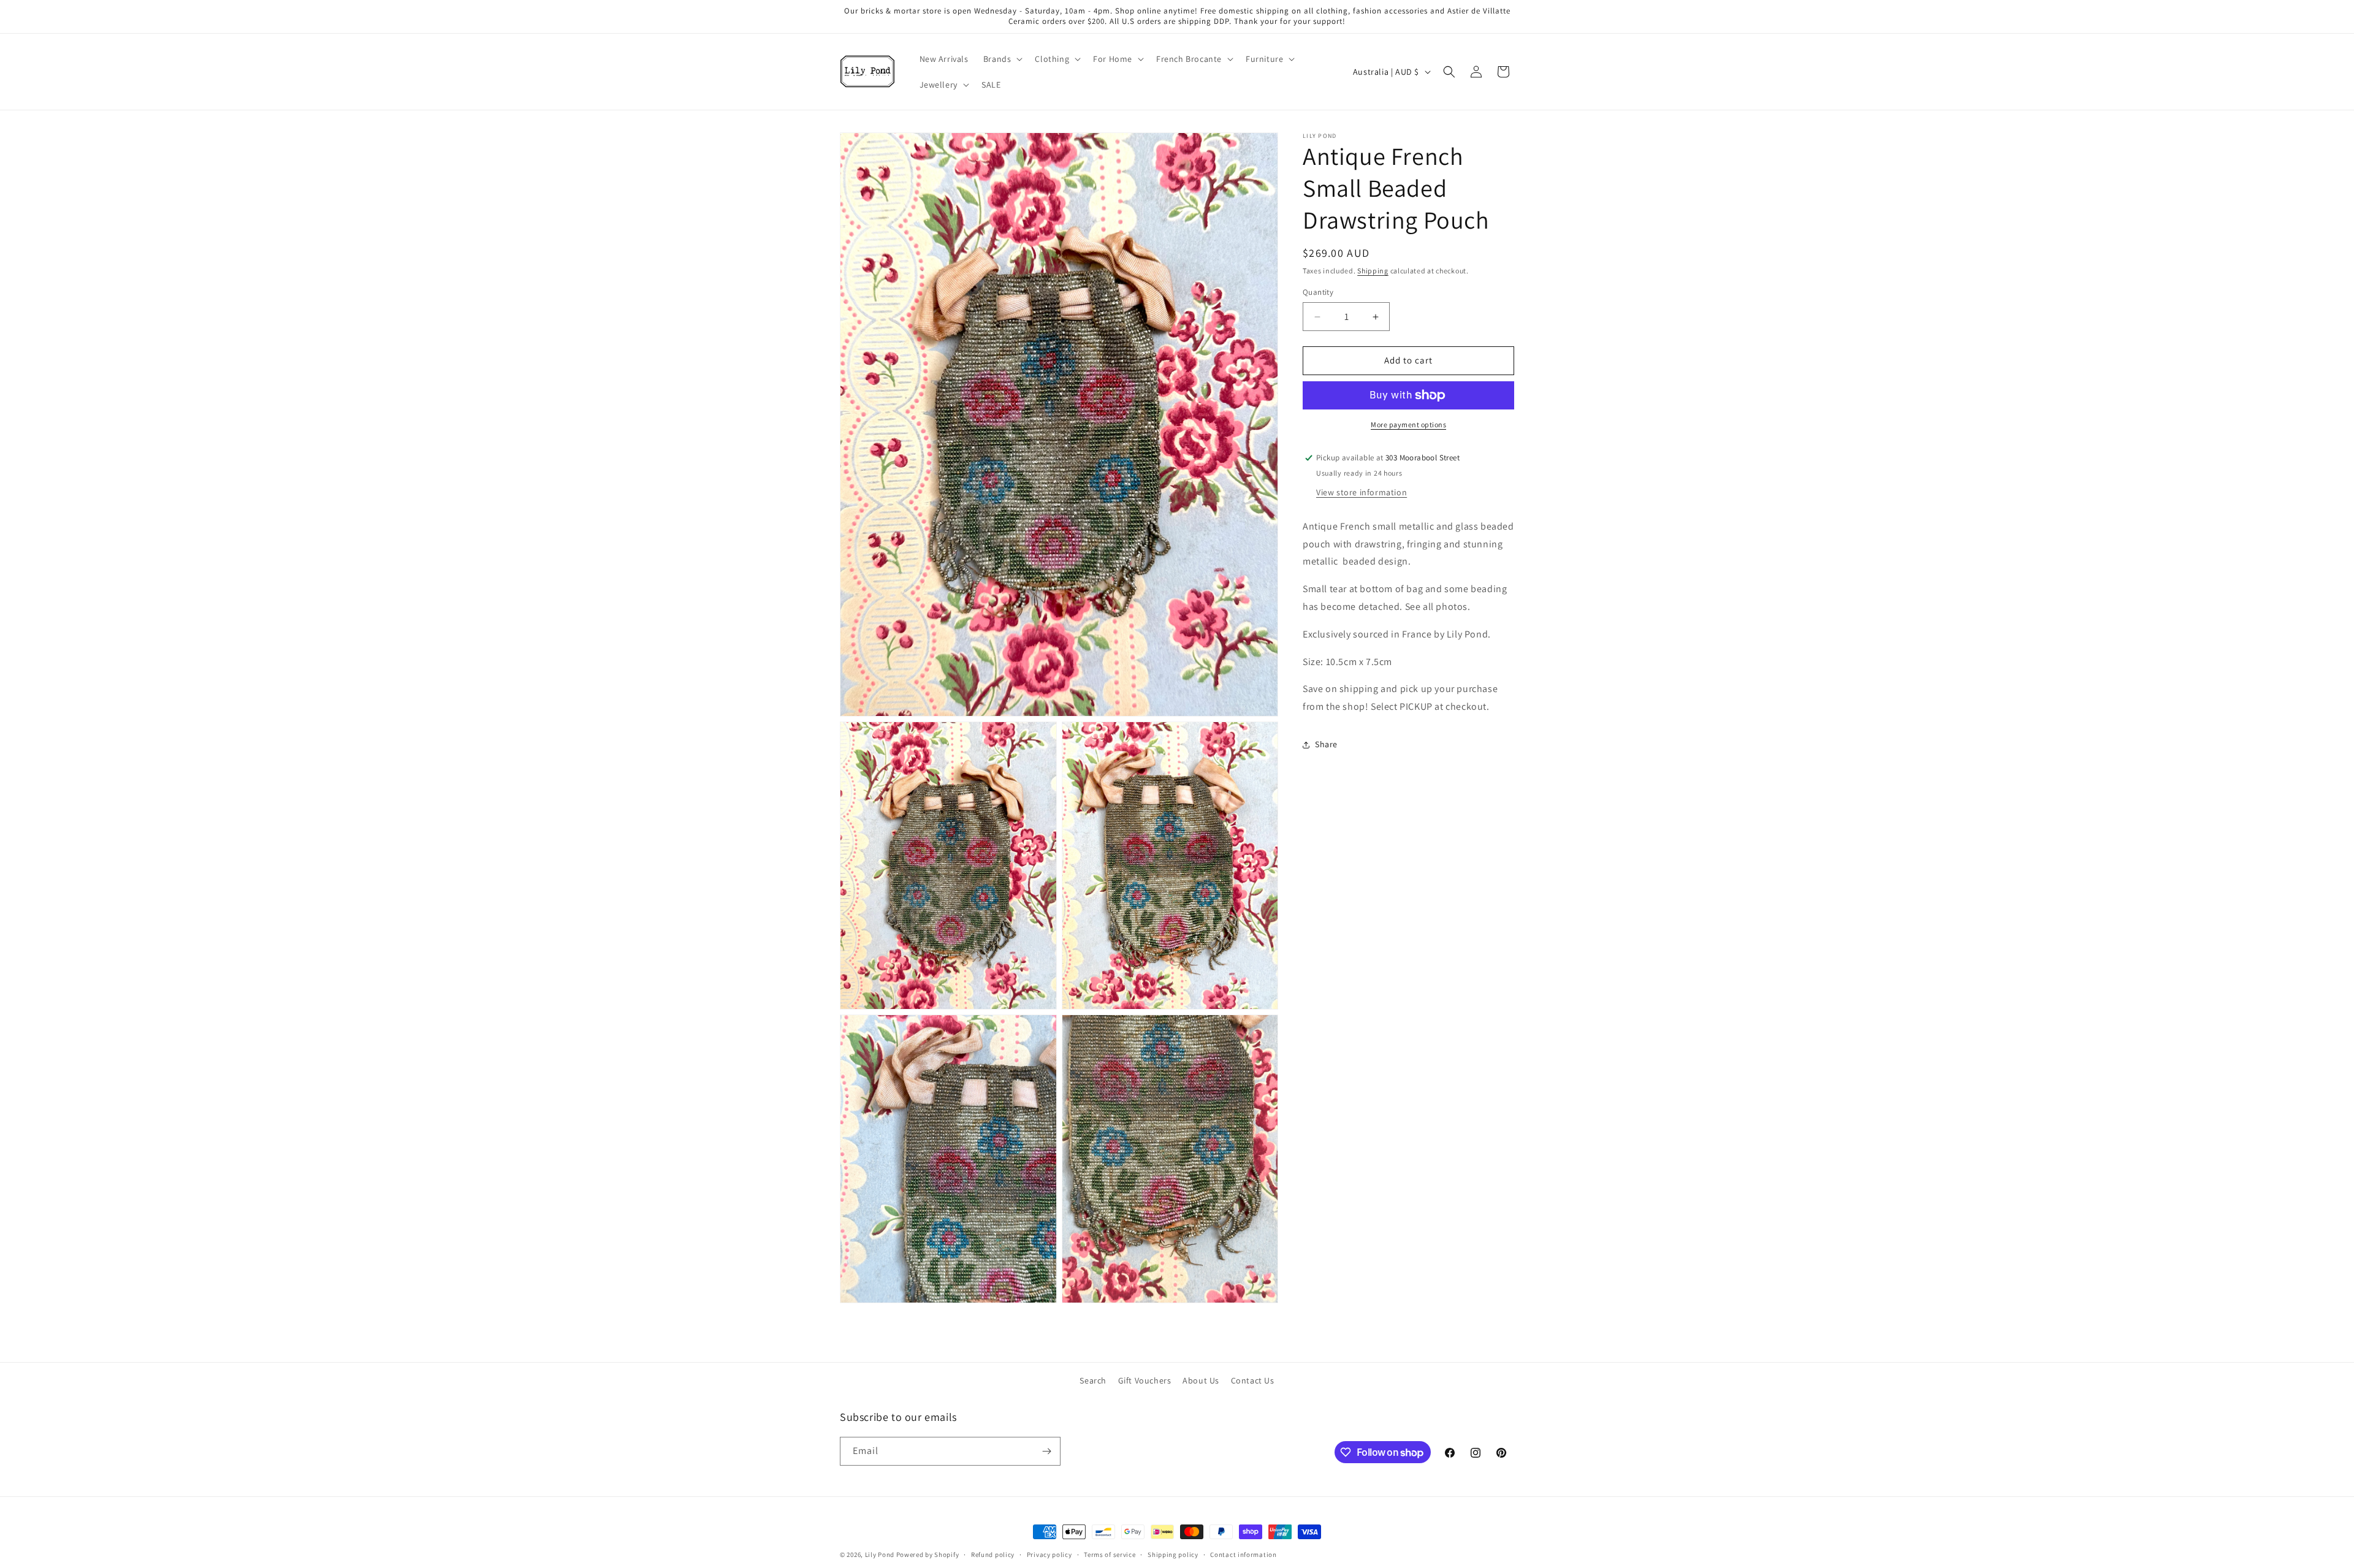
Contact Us (1253, 1380)
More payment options (1408, 424)
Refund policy (993, 1555)
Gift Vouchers (1145, 1380)
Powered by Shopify (928, 1555)
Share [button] (1326, 745)
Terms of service (1110, 1555)
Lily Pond (880, 1555)
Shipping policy (1173, 1555)
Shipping (1373, 271)
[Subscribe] (1046, 1451)
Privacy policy (1049, 1555)
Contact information (1243, 1555)
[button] (1002, 59)
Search (1093, 1380)
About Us (1201, 1380)
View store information (1362, 492)
